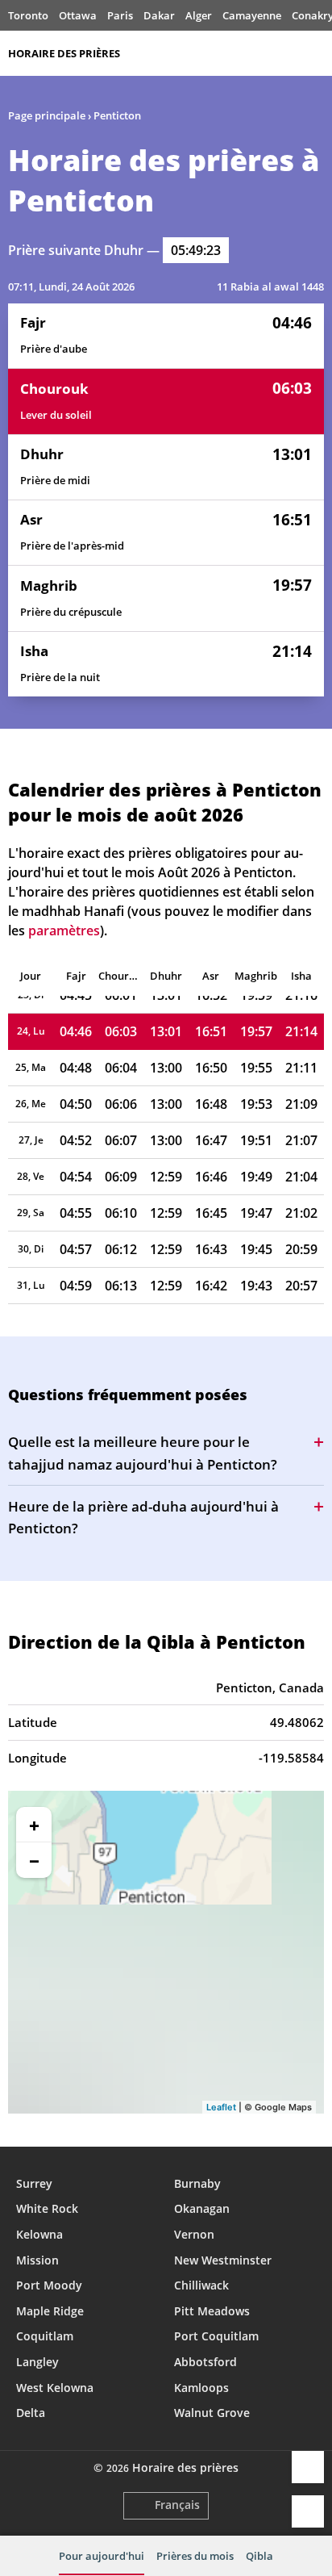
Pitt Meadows (212, 2311)
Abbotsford (205, 2362)
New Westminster (223, 2260)
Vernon (194, 2234)
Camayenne (252, 15)
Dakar (159, 15)
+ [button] (34, 1825)
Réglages (308, 2511)
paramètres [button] (64, 930)
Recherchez (316, 53)
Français (177, 2505)
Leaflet (221, 2107)
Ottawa (78, 15)
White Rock (47, 2208)
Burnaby (197, 2183)
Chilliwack (201, 2285)
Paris (120, 15)
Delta (31, 2413)
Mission (37, 2260)
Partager (308, 2467)
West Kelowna (55, 2388)
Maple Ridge (50, 2311)
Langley (37, 2362)
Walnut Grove (212, 2413)
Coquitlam (45, 2336)
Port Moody (49, 2285)
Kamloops (201, 2388)
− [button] (34, 1860)
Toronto (28, 15)
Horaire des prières (64, 53)
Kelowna (39, 2234)
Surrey (34, 2183)
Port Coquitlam (216, 2336)
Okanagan (202, 2208)
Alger (199, 15)
